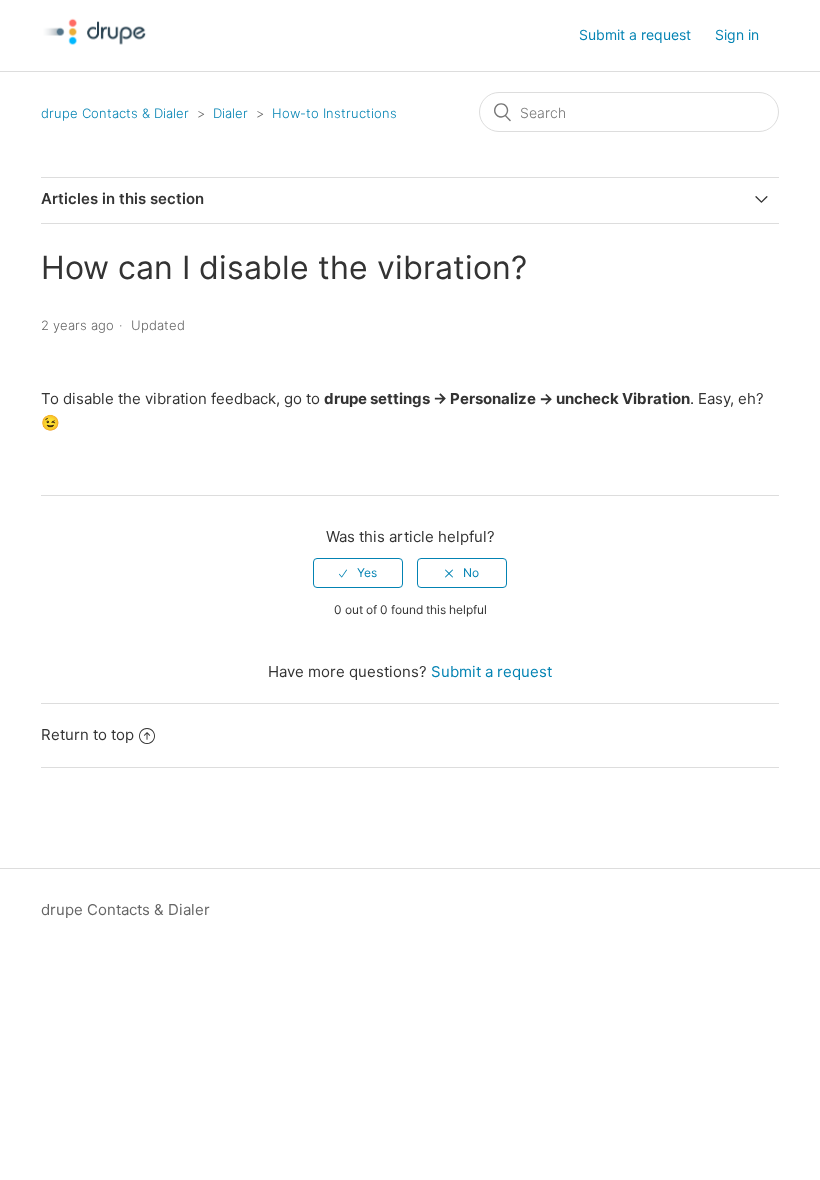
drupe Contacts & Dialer (115, 113)
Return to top (87, 734)
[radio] (358, 573)
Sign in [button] (737, 34)
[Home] (96, 63)
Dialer (230, 113)
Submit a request (635, 34)
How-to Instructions (334, 113)
